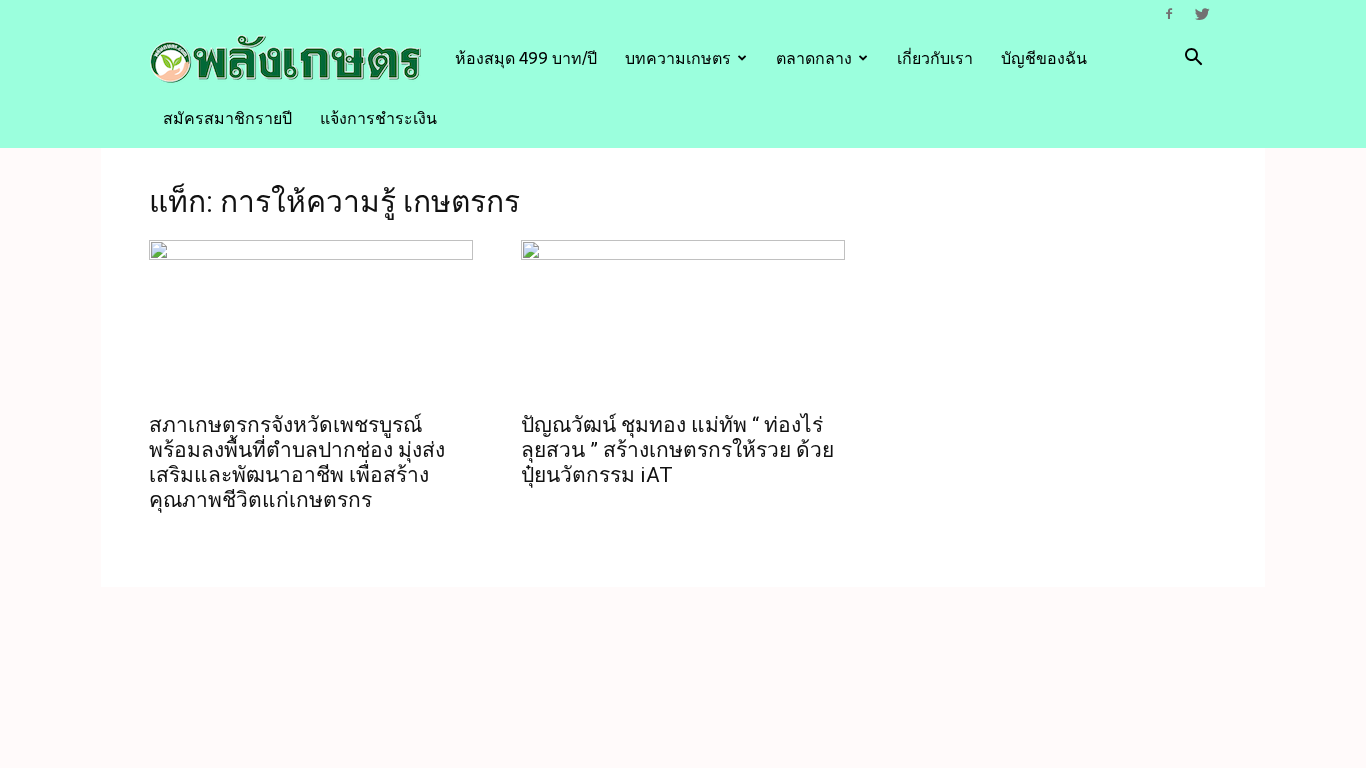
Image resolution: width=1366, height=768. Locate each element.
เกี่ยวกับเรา (935, 58)
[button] (1193, 59)
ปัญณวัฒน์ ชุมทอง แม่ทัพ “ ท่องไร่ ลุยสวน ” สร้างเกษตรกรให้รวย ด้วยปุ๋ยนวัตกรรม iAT (677, 450)
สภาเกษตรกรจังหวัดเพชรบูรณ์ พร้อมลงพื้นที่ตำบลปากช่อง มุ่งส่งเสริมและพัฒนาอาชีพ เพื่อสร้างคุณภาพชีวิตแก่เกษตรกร (297, 462)
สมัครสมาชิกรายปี (227, 118)
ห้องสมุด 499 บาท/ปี (526, 58)
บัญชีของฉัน (1044, 58)
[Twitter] (1202, 14)
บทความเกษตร (678, 58)
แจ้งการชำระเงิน (378, 118)
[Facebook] (1169, 14)
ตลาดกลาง (814, 58)
